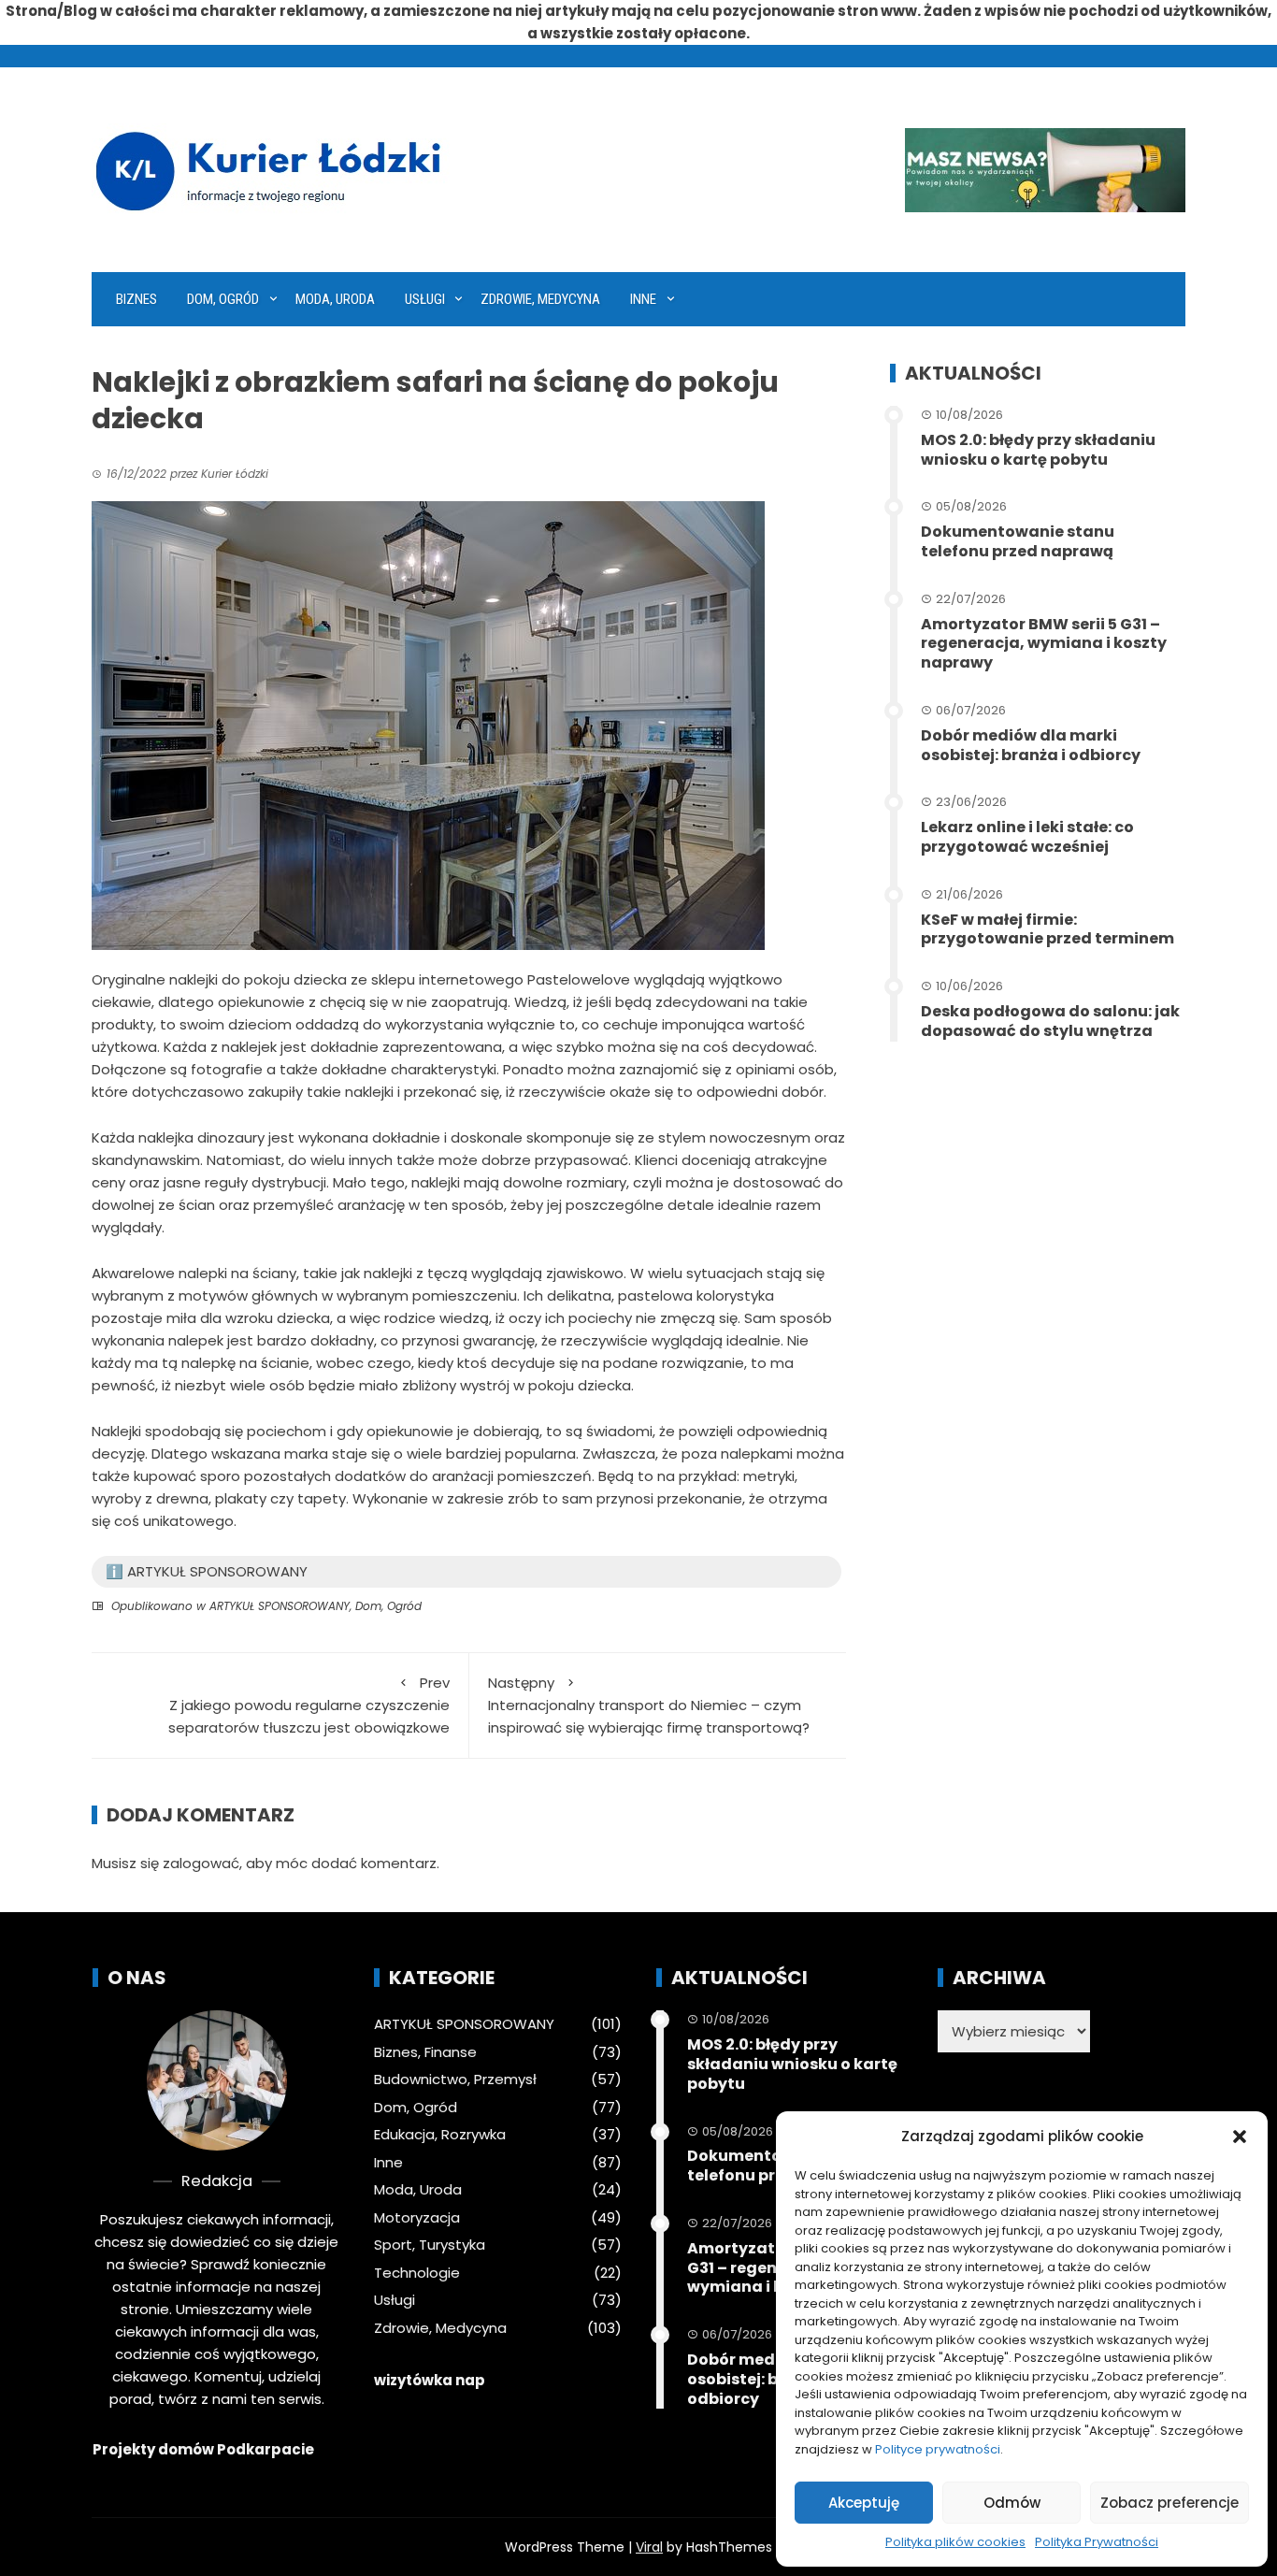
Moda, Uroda (335, 299)
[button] (1240, 2137)
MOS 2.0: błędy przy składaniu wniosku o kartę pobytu (1038, 450)
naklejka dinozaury (201, 1137)
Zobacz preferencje (1169, 2503)
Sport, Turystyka (430, 2245)
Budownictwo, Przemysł (455, 2080)
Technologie (417, 2273)
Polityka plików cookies (955, 2542)
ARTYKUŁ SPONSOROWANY (280, 1606)
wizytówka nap (430, 2380)
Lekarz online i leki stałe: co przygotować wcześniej (1027, 837)
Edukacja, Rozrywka (440, 2135)
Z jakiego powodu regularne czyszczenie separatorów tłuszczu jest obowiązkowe (309, 1705)
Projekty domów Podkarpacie (203, 2449)
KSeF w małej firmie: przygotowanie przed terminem (1047, 929)
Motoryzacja (417, 2218)
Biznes (136, 299)
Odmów (1012, 2503)
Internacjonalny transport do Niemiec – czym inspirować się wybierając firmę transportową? (649, 1705)
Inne (643, 299)
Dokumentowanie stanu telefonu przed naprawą (1018, 541)
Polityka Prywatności (1097, 2542)
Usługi (425, 299)
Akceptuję (864, 2503)
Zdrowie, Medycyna (540, 299)
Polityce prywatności (938, 2449)
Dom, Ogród (223, 299)
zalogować (201, 1863)
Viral (649, 2547)
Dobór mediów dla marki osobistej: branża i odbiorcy (1031, 745)
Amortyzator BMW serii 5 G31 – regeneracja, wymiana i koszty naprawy (1044, 644)
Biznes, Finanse (425, 2052)
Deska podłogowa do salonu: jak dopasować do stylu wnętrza (1050, 1021)
